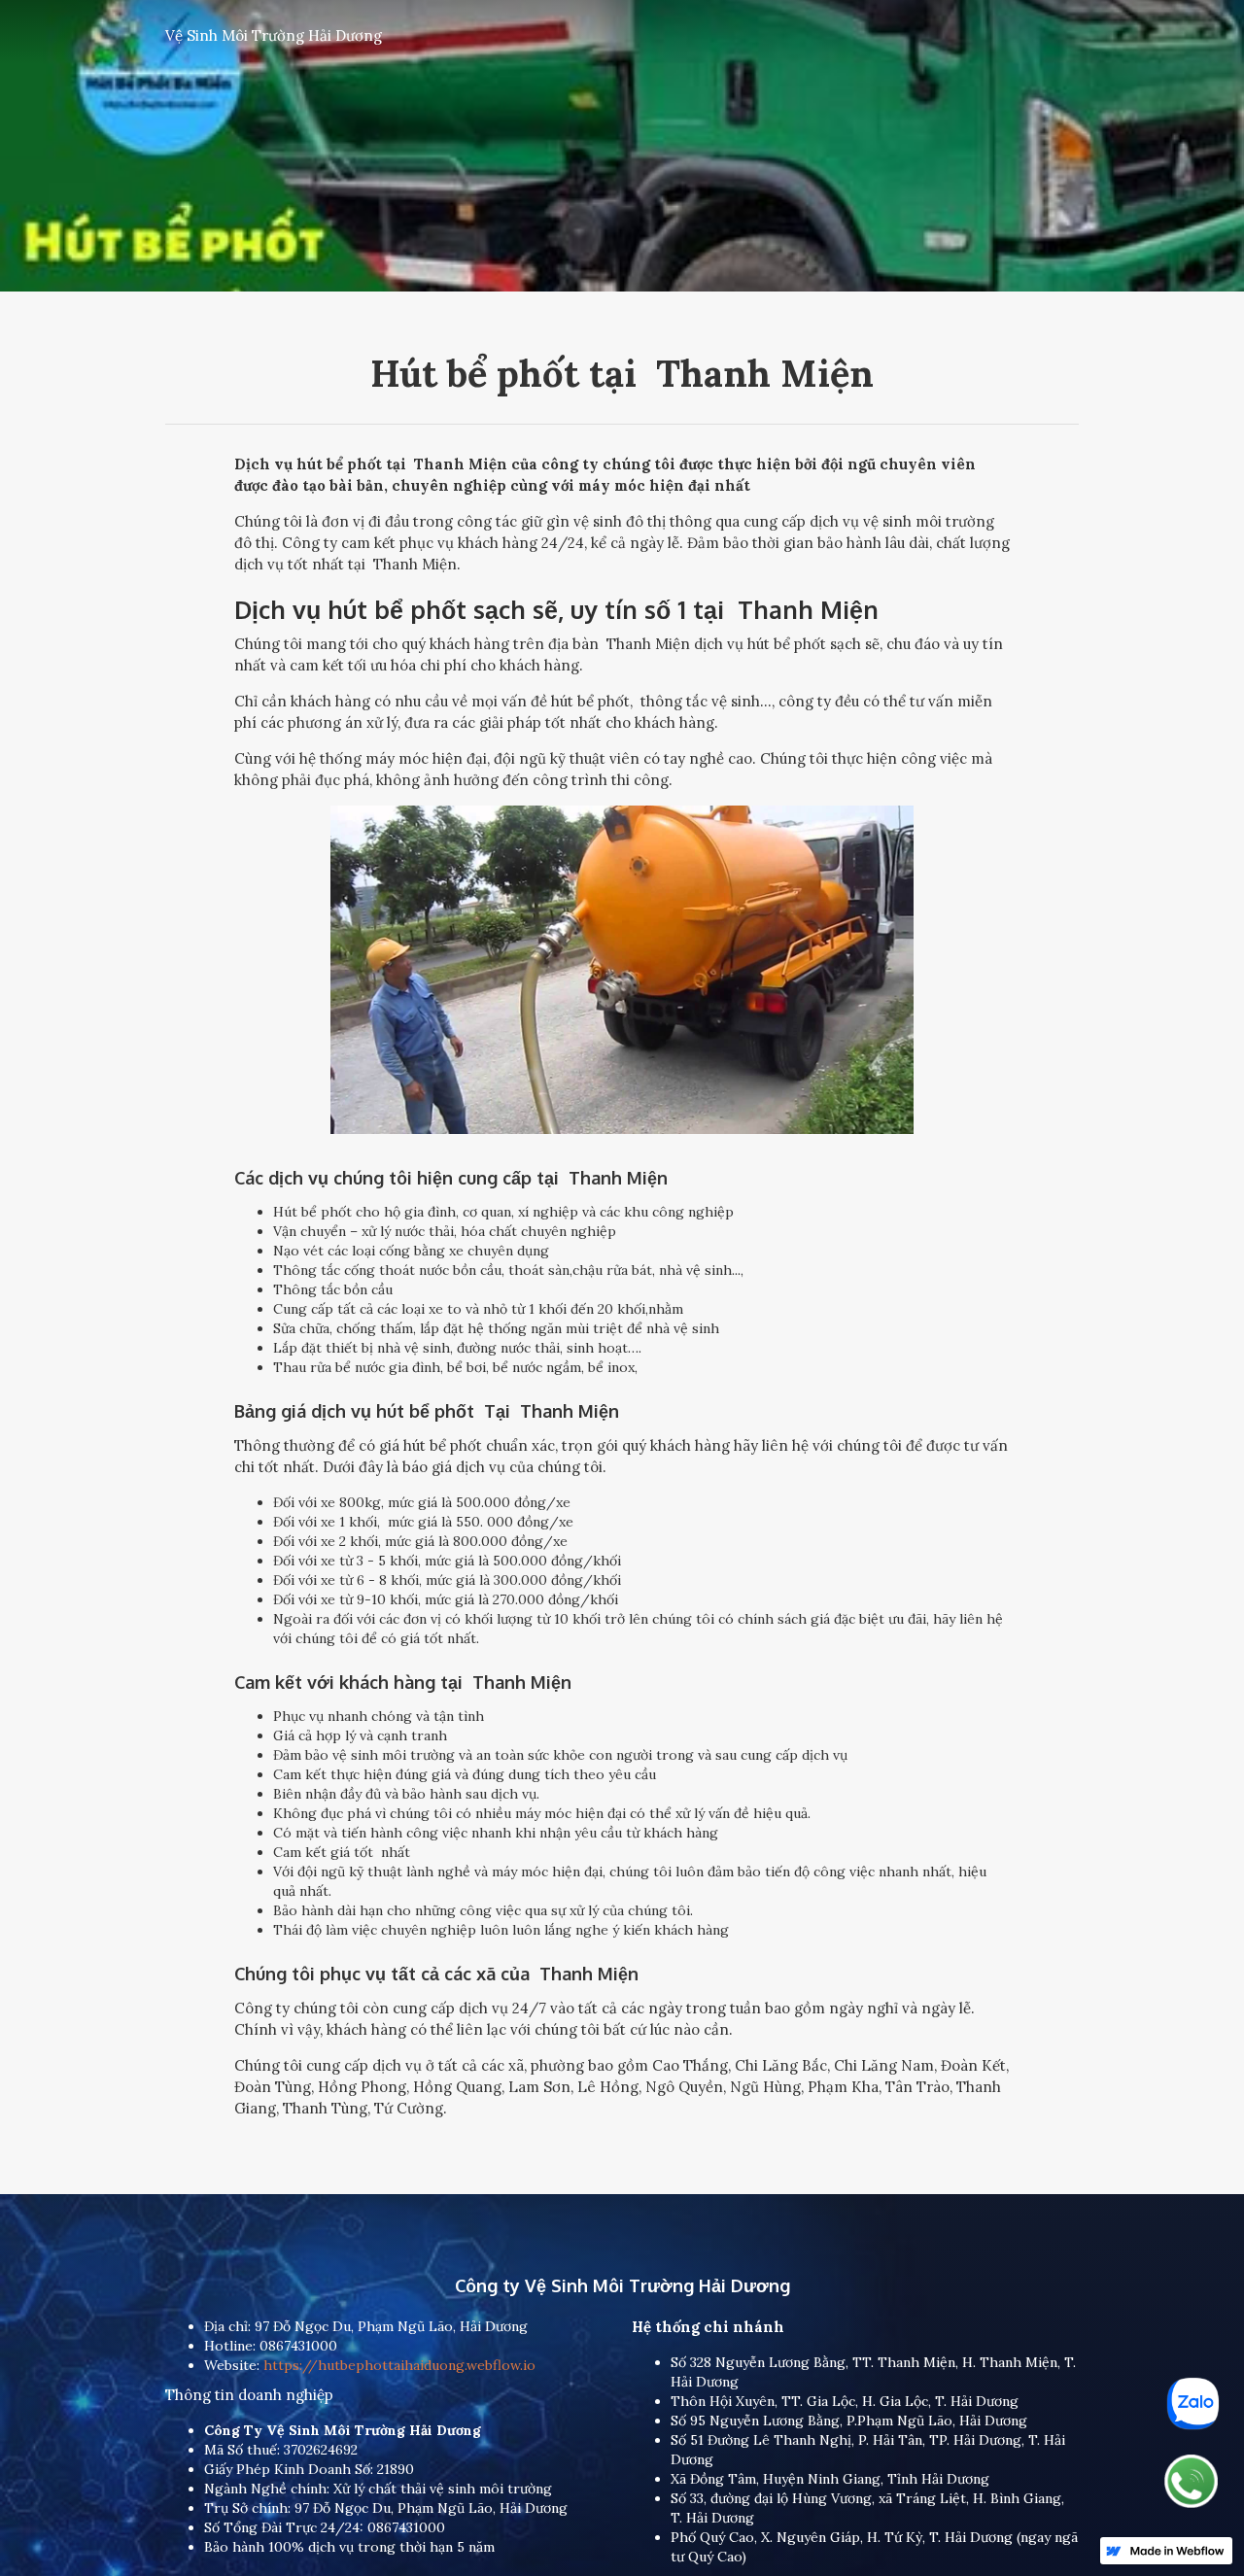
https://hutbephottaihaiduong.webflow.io (397, 2365)
